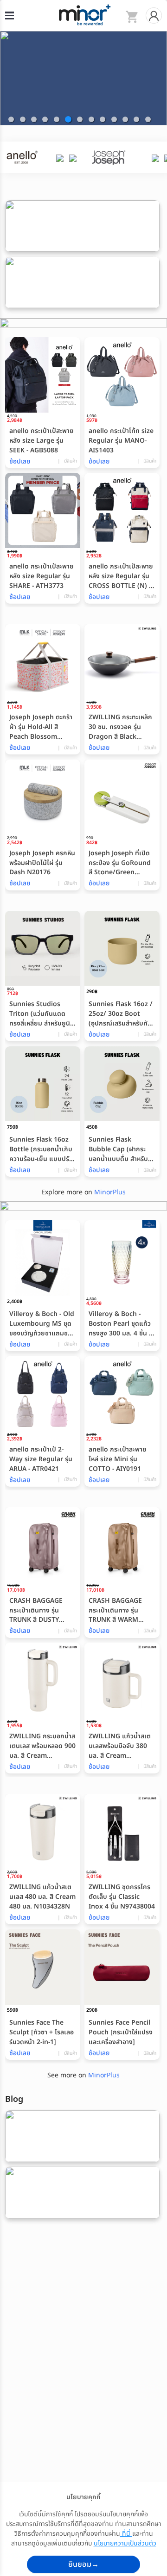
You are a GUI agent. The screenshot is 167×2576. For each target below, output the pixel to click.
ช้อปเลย (20, 462)
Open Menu (10, 15)
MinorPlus (110, 1192)
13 (148, 119)
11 (125, 119)
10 (114, 119)
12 (136, 119)
